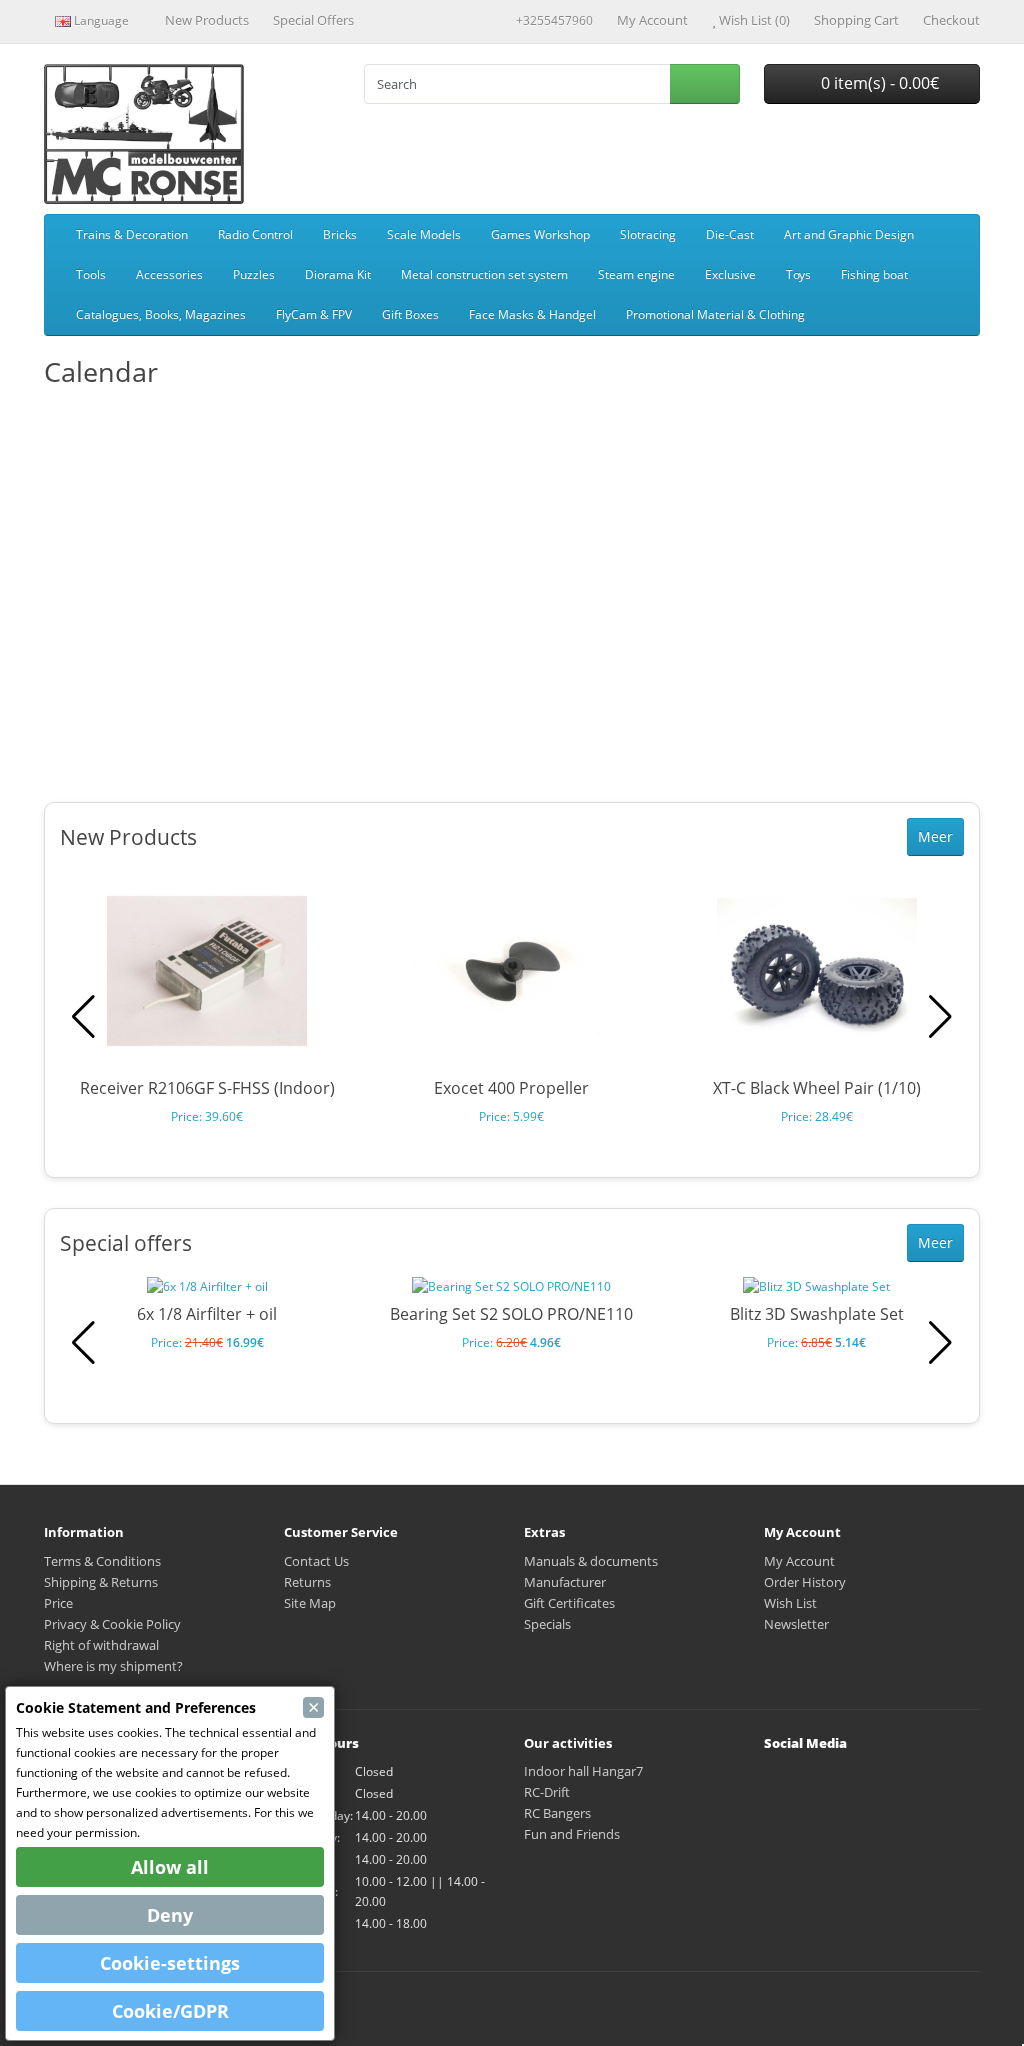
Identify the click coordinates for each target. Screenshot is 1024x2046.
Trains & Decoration (132, 234)
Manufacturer (565, 1582)
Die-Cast (730, 234)
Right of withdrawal (101, 1645)
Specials (547, 1624)
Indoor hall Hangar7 (583, 1771)
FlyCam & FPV (314, 314)
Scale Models (424, 234)
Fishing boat (874, 274)
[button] (940, 1017)
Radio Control (255, 234)
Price (58, 1603)
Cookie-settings (170, 1963)
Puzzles (254, 274)
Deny (170, 1915)
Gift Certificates (569, 1603)
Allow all (170, 1867)
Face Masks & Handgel (532, 314)
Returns (307, 1582)
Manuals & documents (591, 1561)
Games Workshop (540, 234)
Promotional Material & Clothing (715, 314)
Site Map (310, 1603)
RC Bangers (557, 1813)
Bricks (340, 234)
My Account (799, 1561)
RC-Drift (547, 1792)
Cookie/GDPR (170, 2011)
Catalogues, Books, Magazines (161, 314)
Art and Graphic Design (849, 234)
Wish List (790, 1603)
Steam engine (636, 274)
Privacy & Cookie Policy (112, 1624)
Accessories (169, 274)
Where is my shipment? (113, 1666)
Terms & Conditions (102, 1561)
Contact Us (316, 1561)
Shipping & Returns (101, 1582)
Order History (805, 1582)
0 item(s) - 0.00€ (878, 83)
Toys (798, 274)
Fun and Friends (572, 1834)
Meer (935, 836)
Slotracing (648, 234)
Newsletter (796, 1624)
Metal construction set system (484, 274)
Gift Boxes (410, 314)
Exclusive (730, 274)
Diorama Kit (338, 274)
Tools (91, 274)
